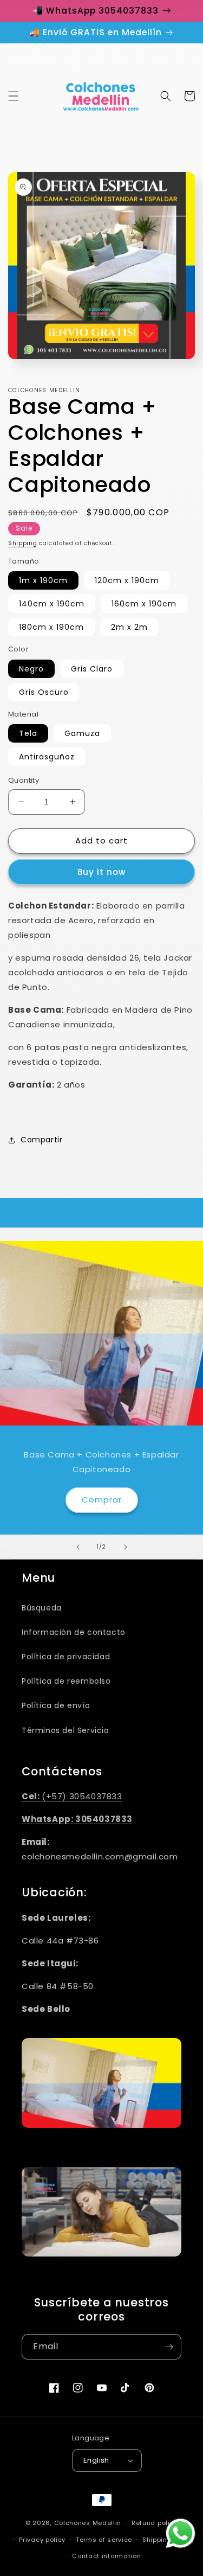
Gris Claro (92, 669)
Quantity (24, 780)
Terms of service (104, 2540)
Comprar (102, 1500)
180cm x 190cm (51, 627)
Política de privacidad (66, 1657)
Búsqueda (42, 1608)
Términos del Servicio (66, 1730)
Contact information (106, 2556)
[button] (14, 96)
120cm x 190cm (127, 580)
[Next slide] (126, 1547)
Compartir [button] (41, 1140)
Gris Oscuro (44, 692)
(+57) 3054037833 (72, 1796)
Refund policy (155, 2523)
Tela (28, 733)
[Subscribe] (169, 2347)
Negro (31, 669)
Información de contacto (74, 1632)
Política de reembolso (66, 1681)
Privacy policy (42, 2540)
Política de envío (56, 1705)
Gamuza (82, 733)
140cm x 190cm (52, 604)
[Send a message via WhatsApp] (181, 2533)
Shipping (23, 543)
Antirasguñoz (47, 757)
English (96, 2460)
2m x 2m (129, 627)
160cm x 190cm (144, 604)
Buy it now (101, 872)
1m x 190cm (43, 580)
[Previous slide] (78, 1547)
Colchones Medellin (88, 2523)
